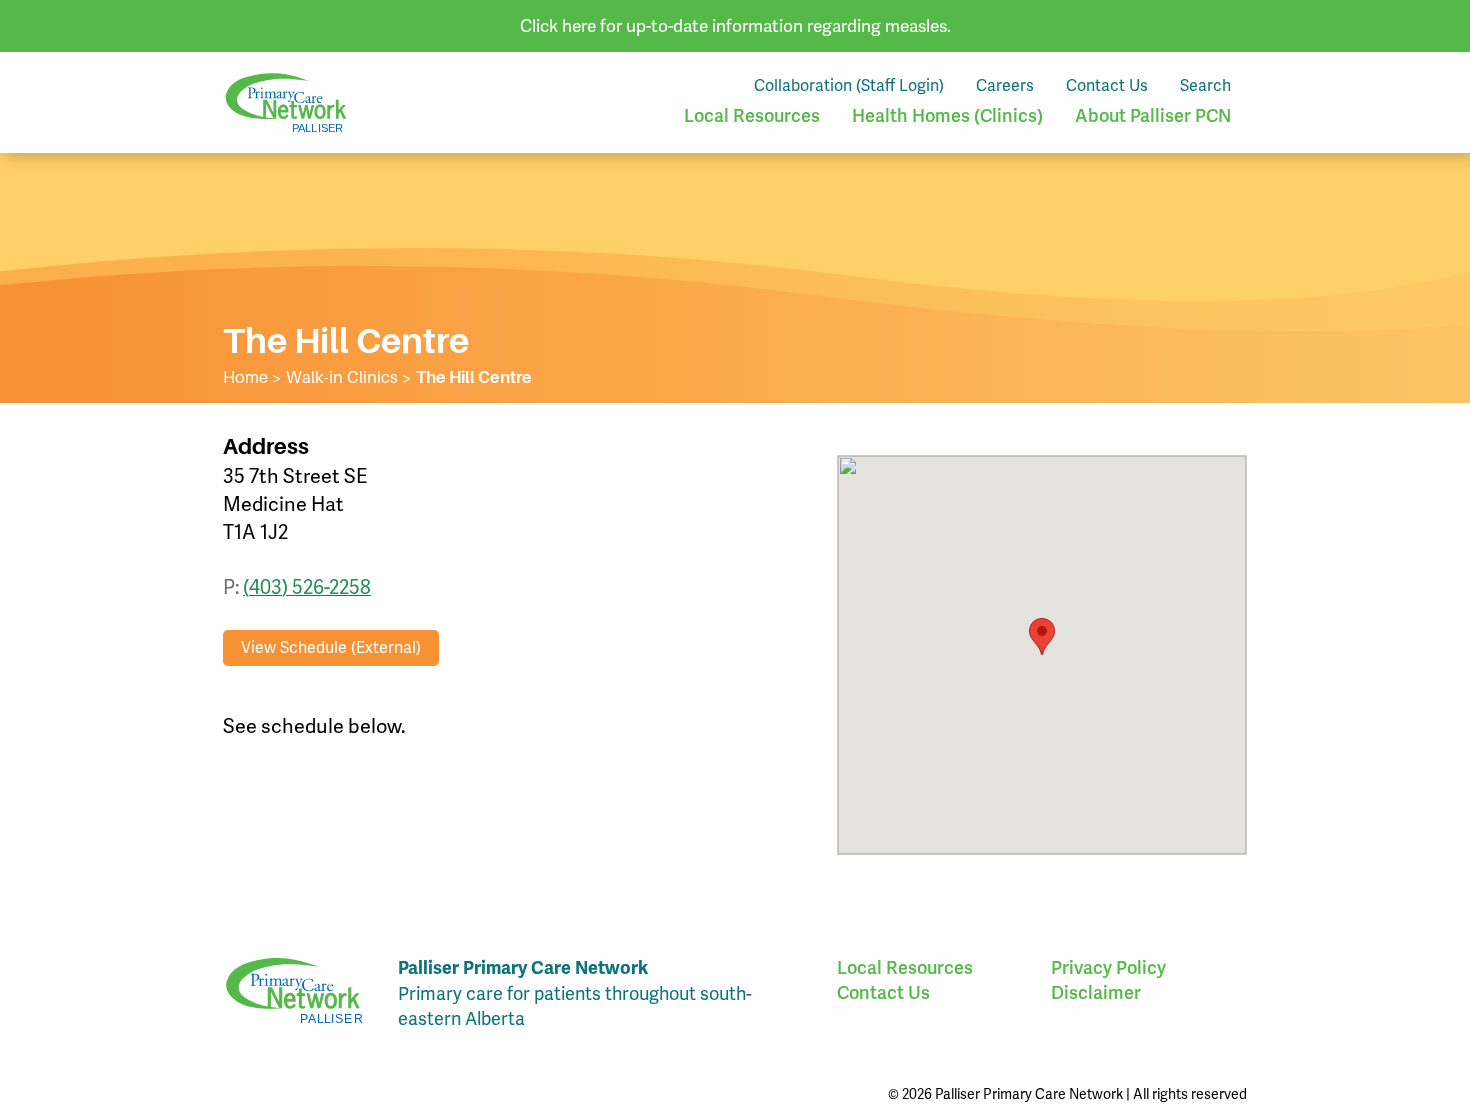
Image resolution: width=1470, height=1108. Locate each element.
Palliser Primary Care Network (286, 102)
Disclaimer (1096, 992)
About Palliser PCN (1153, 115)
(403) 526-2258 (307, 587)
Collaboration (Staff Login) (849, 85)
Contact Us (1107, 85)
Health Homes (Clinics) (947, 115)
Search (1205, 85)
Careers (1005, 85)
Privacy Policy (1108, 967)
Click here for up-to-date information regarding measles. (735, 26)
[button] (1042, 636)
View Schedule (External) (331, 647)
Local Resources (752, 115)
